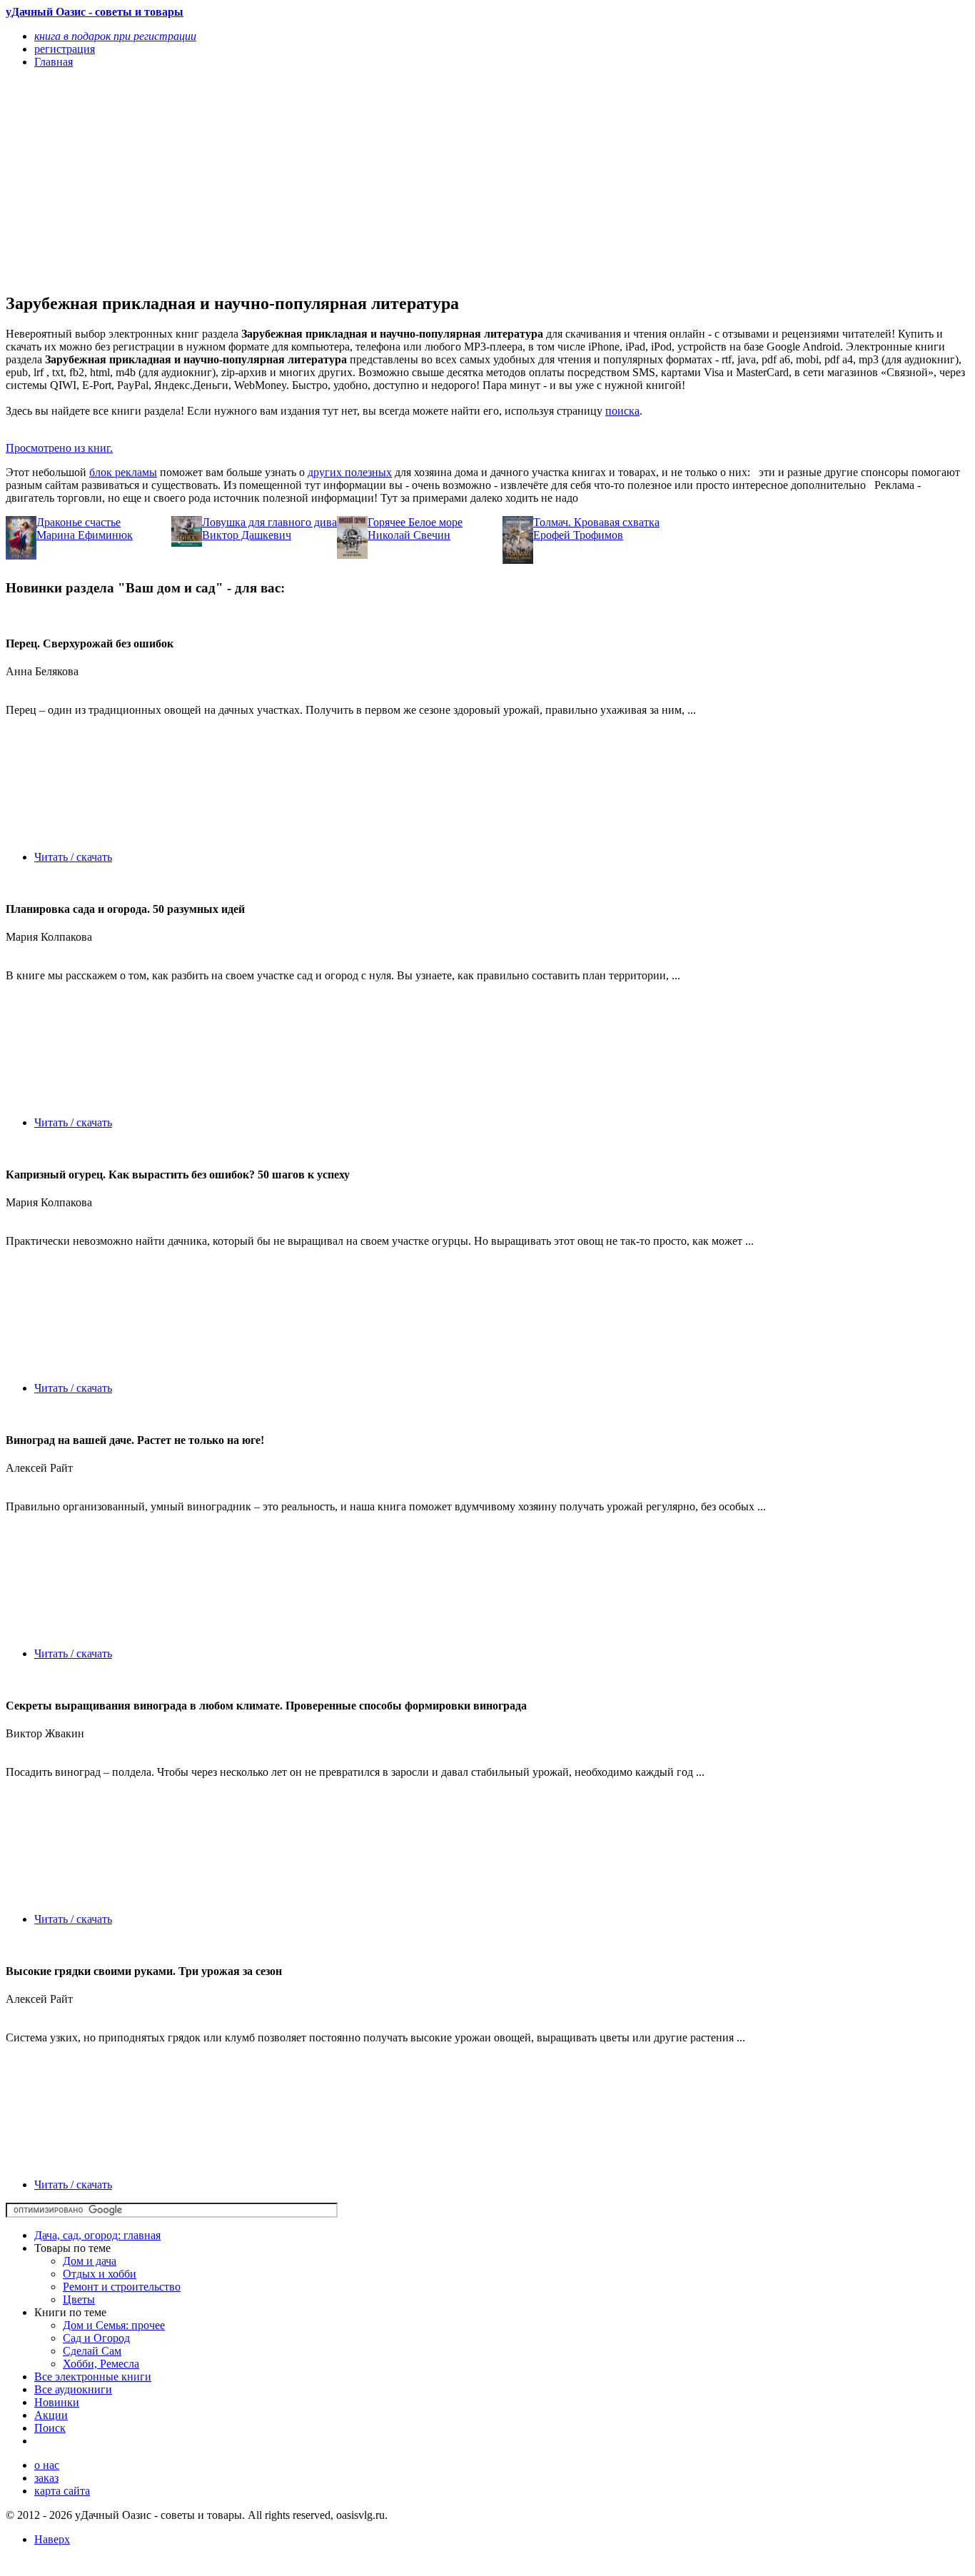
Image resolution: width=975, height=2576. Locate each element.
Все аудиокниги (73, 2389)
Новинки (57, 2402)
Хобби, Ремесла (101, 2364)
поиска (622, 411)
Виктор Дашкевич (247, 535)
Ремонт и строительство (122, 2287)
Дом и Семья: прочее (114, 2325)
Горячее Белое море (415, 522)
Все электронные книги (93, 2377)
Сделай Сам (92, 2351)
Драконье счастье (79, 522)
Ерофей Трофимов (578, 535)
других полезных (350, 472)
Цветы (79, 2299)
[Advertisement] (343, 180)
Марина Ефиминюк (85, 535)
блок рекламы (123, 472)
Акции (51, 2415)
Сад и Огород (96, 2338)
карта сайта (62, 2491)
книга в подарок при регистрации (115, 36)
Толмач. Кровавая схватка (596, 522)
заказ (46, 2478)
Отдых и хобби (100, 2274)
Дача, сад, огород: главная (97, 2235)
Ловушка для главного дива (269, 522)
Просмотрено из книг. (59, 448)
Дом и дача (90, 2261)
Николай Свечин (409, 535)
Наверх (52, 2539)
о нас (47, 2465)
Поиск (50, 2428)
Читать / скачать (73, 857)
